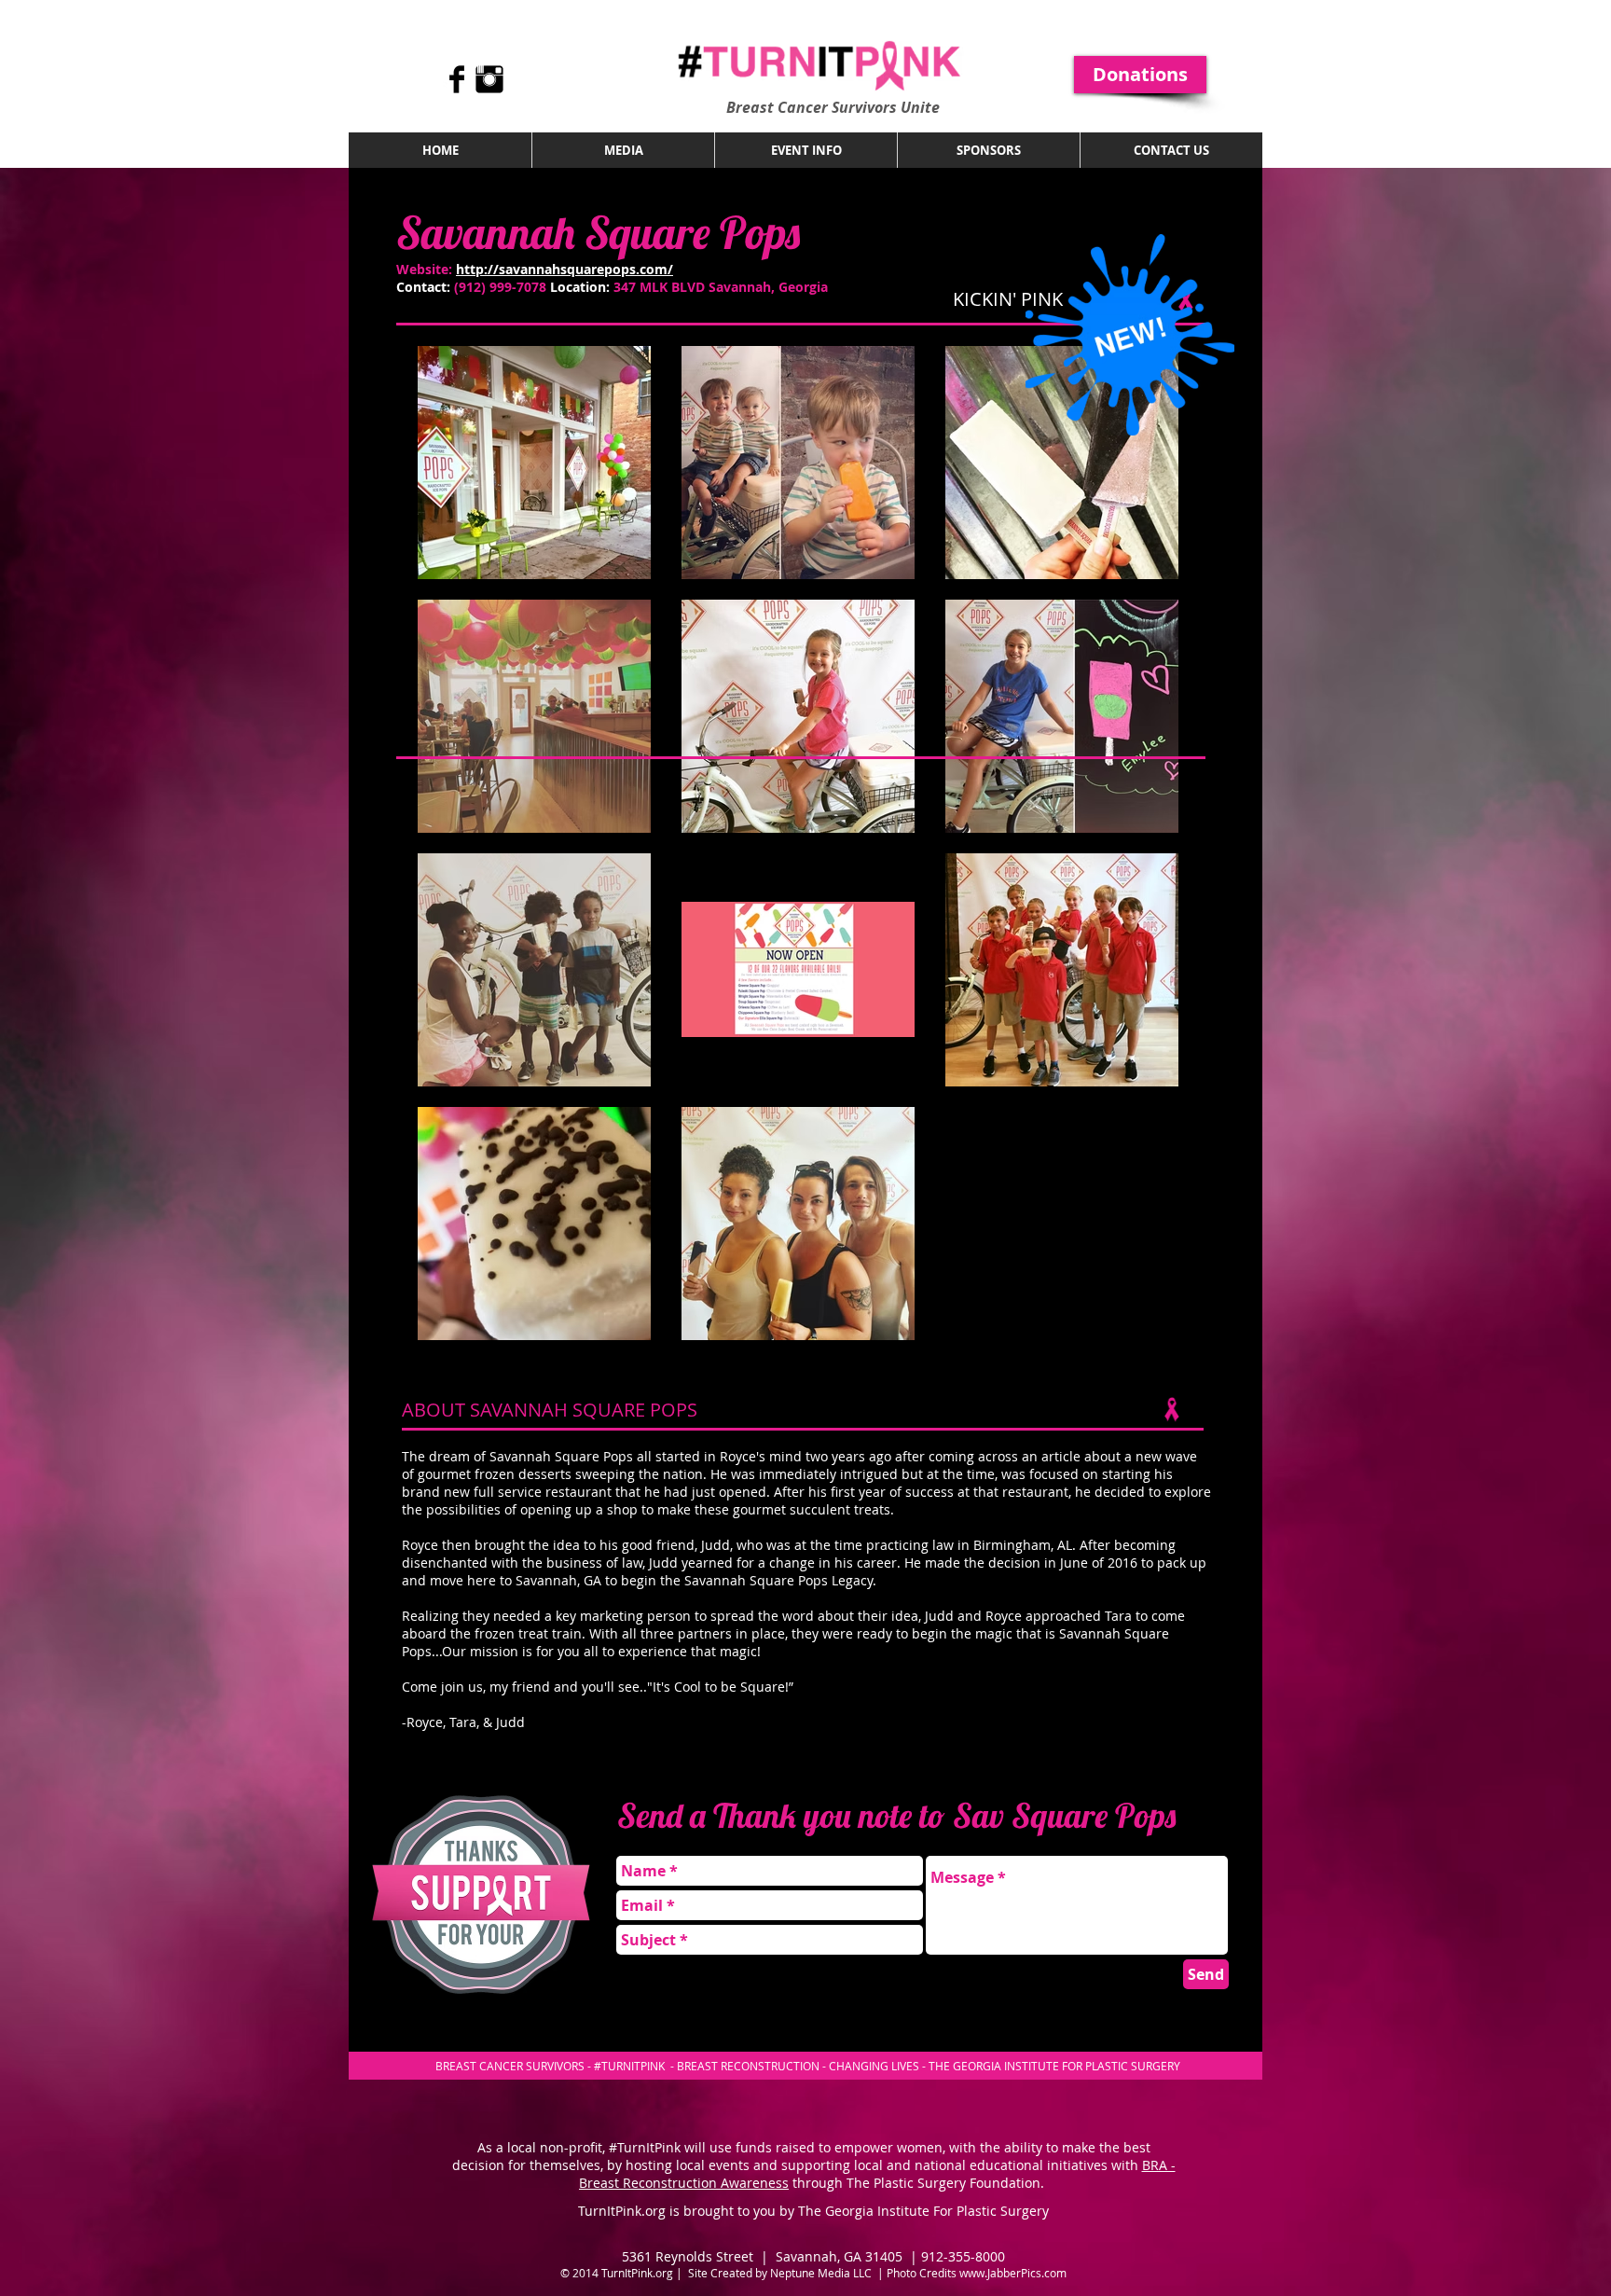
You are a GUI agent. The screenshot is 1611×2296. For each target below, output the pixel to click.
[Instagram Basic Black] (489, 79)
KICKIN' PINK (1008, 299)
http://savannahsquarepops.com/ (565, 269)
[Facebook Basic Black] (457, 79)
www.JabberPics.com (1013, 2273)
